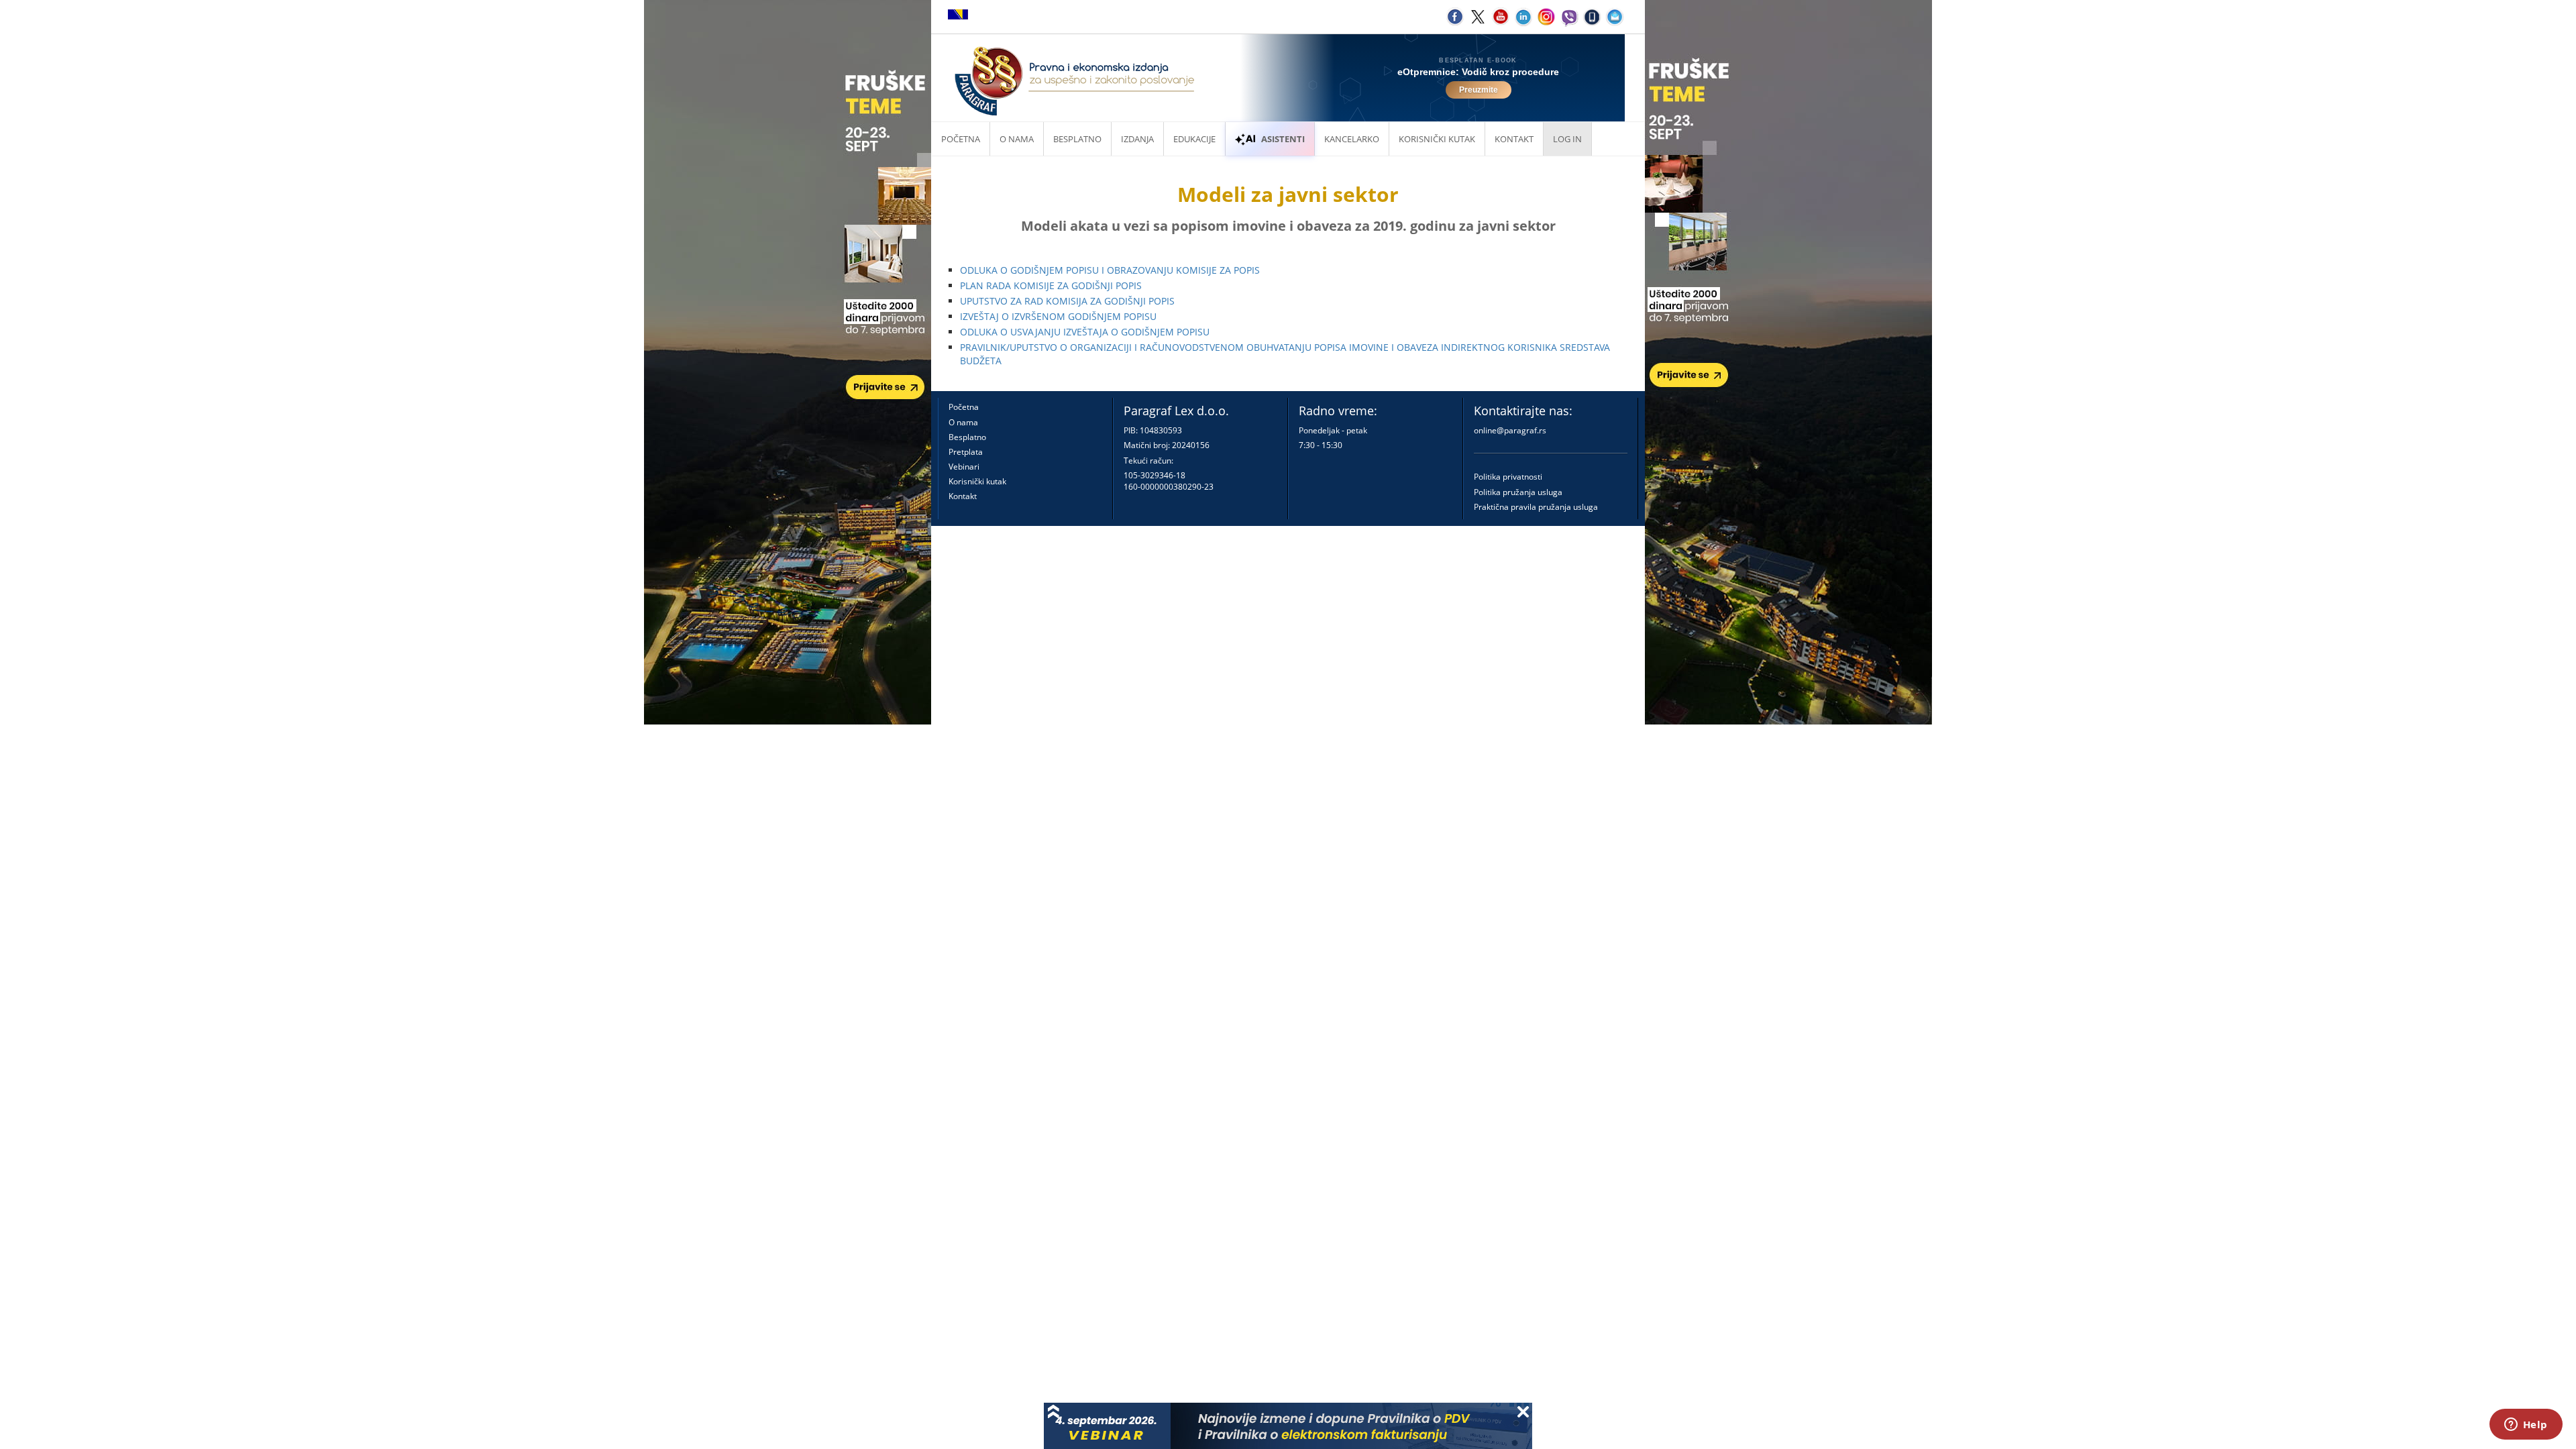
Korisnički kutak (977, 481)
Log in (1567, 139)
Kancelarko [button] (1352, 139)
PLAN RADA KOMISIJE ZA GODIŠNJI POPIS (1051, 285)
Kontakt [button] (1514, 139)
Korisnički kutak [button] (1437, 139)
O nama (1017, 139)
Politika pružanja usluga (1518, 492)
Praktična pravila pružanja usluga (1536, 507)
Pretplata (966, 452)
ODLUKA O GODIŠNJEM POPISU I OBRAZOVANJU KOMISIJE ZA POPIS (1110, 270)
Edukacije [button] (1194, 139)
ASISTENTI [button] (1283, 139)
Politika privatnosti (1508, 477)
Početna (961, 139)
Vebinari (964, 467)
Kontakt (963, 496)
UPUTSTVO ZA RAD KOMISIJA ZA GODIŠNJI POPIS (1067, 301)
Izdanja (1137, 139)
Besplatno (1077, 139)
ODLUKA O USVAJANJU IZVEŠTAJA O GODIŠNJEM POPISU (1085, 332)
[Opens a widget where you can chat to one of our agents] (2526, 1426)
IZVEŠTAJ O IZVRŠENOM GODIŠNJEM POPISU (1058, 316)
